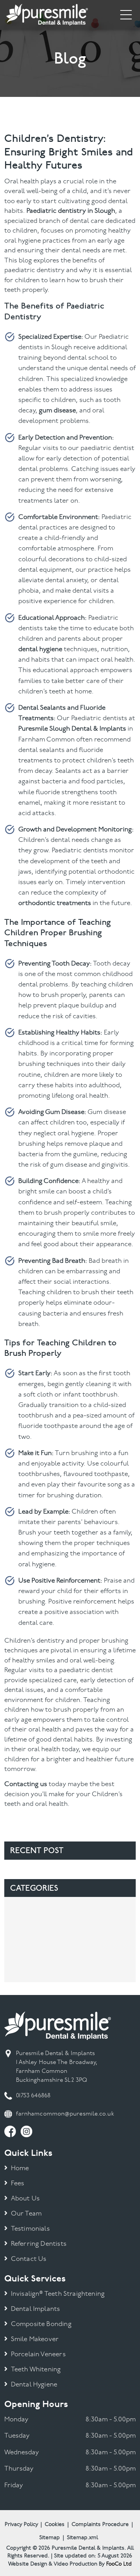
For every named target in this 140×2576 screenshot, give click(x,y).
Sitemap (50, 2538)
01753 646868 (33, 2096)
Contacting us (26, 1784)
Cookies (55, 2525)
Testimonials (30, 2229)
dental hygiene (40, 649)
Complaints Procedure (100, 2525)
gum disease (57, 411)
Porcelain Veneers (38, 2354)
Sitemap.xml (82, 2538)
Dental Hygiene (34, 2385)
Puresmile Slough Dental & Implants (72, 729)
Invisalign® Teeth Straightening (58, 2294)
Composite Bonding (41, 2324)
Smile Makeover (35, 2339)
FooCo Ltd (119, 2564)
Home (20, 2168)
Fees (18, 2184)
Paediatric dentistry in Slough (71, 211)
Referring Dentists (39, 2244)
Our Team (26, 2214)
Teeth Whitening (36, 2370)
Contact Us (29, 2259)
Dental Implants (36, 2309)
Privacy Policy (21, 2525)
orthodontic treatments (55, 903)
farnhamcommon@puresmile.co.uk (65, 2114)
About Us (25, 2199)
